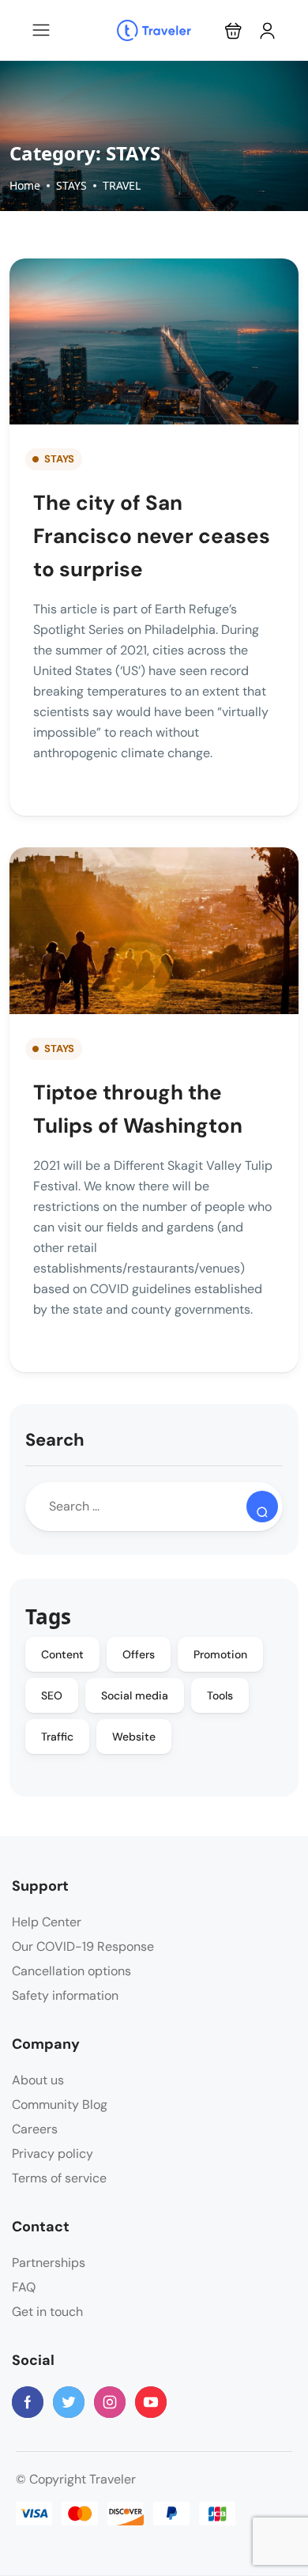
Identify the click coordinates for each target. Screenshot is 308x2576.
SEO (52, 1695)
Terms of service (59, 2178)
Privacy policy (53, 2154)
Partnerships (49, 2263)
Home (25, 185)
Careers (35, 2129)
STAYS (71, 185)
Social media (135, 1695)
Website (134, 1737)
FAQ (24, 2287)
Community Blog (60, 2105)
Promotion (220, 1654)
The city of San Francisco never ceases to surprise (152, 536)
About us (38, 2080)
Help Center (47, 1922)
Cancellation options (71, 1971)
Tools (220, 1695)
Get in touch (47, 2312)
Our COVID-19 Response (83, 1946)
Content (62, 1654)
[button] (233, 30)
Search (55, 1440)
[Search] (262, 1507)
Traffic (57, 1737)
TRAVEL (122, 185)
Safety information (65, 1995)
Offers (139, 1654)
